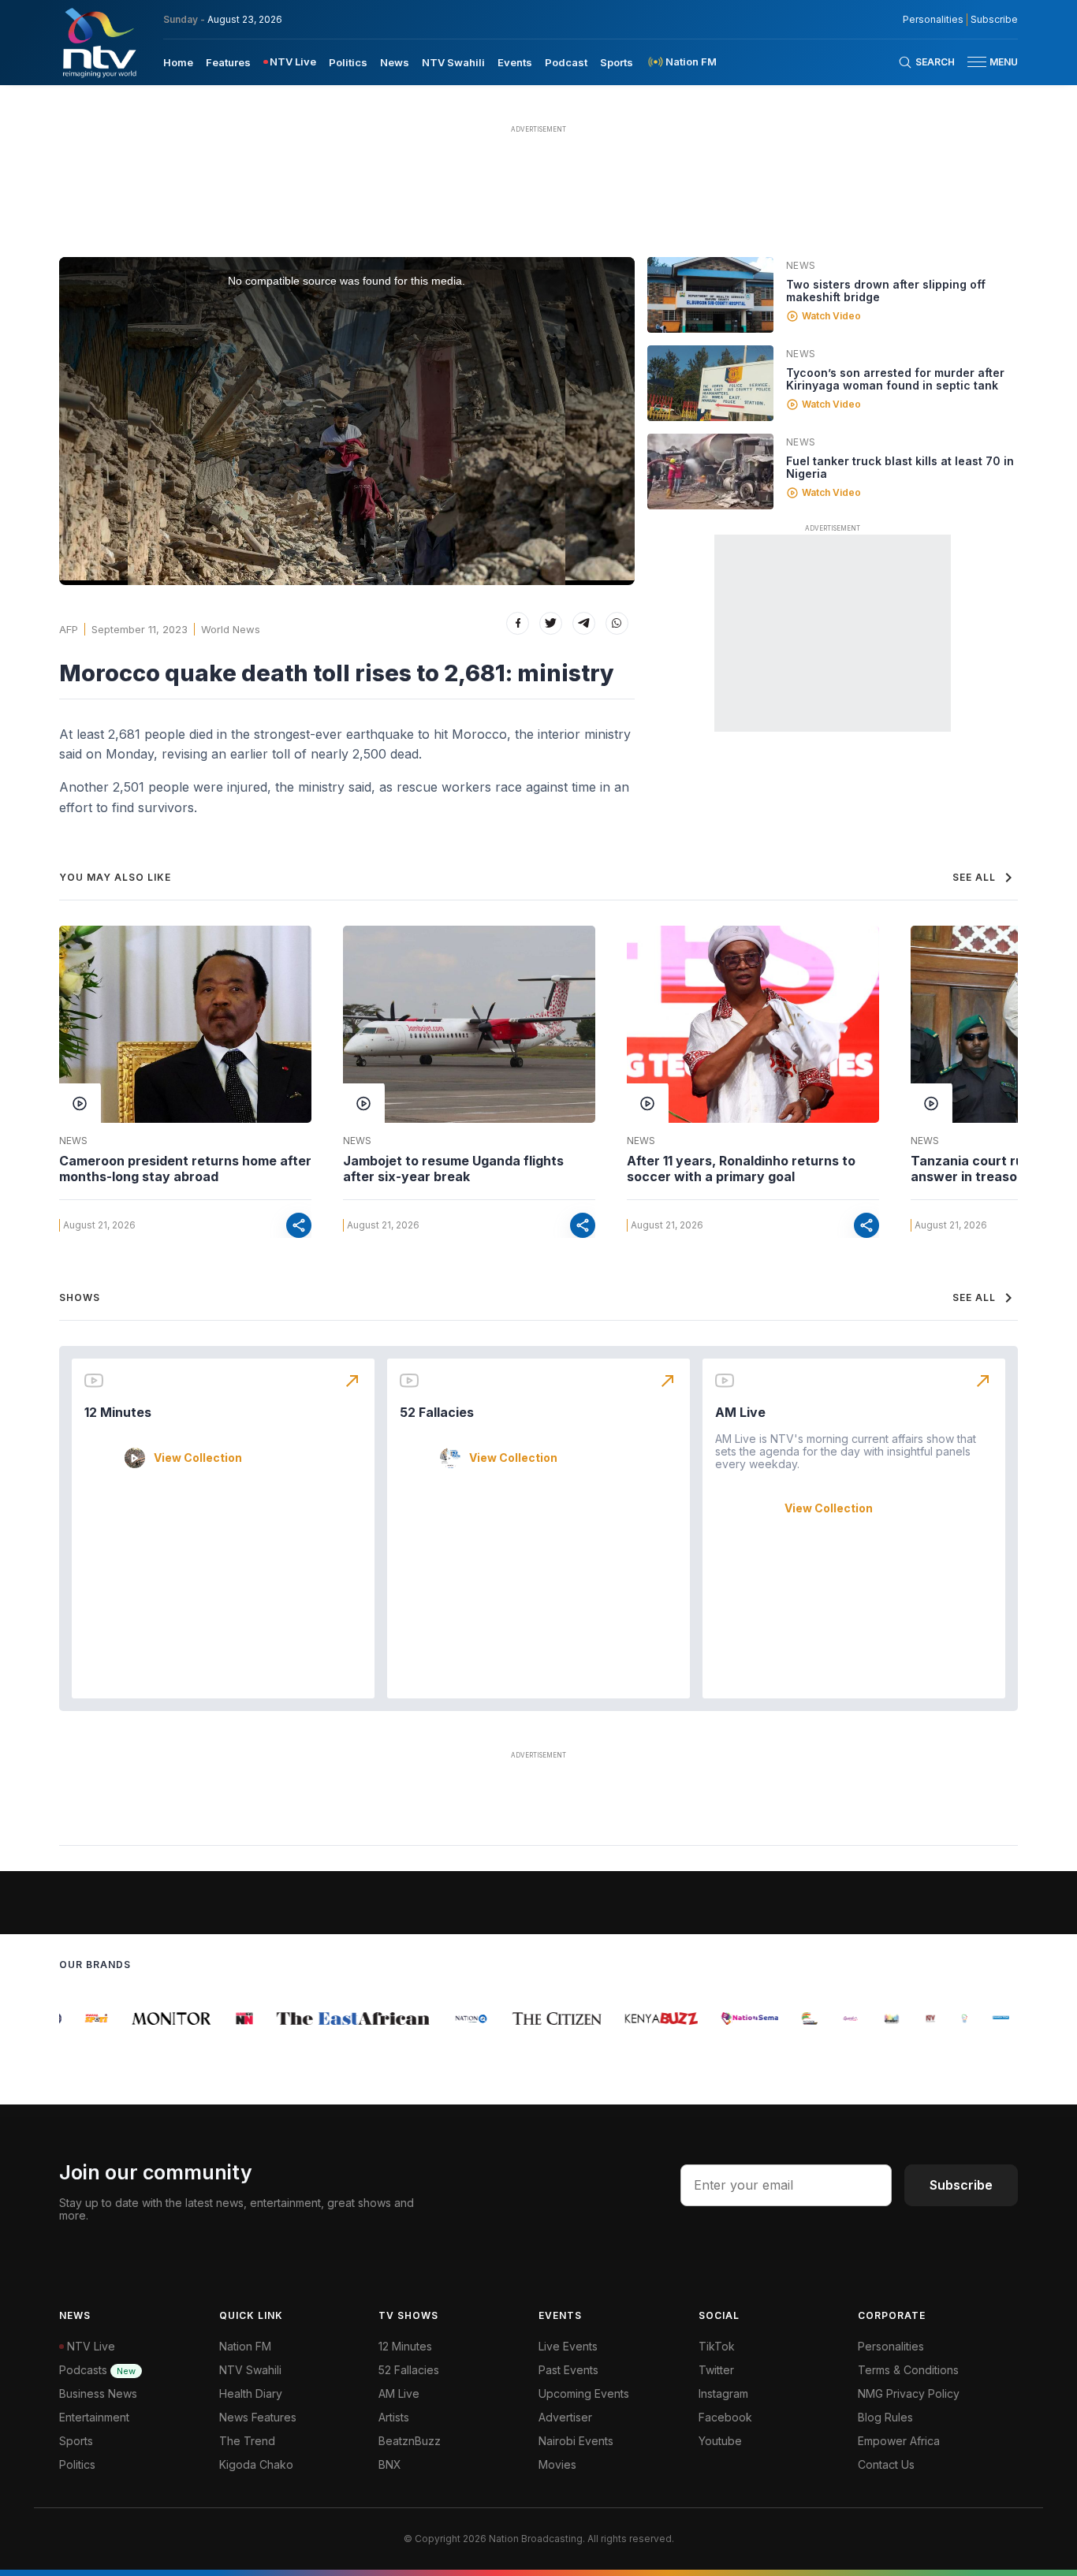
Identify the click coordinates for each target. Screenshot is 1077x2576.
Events (515, 62)
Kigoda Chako (256, 2464)
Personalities (933, 20)
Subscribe (994, 20)
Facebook (725, 2417)
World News (231, 629)
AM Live (740, 1412)
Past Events (568, 2370)
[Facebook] (518, 623)
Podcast (566, 62)
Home (178, 62)
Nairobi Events (576, 2441)
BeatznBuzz (410, 2441)
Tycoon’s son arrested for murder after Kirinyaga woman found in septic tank (895, 379)
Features (228, 62)
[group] (82, 2019)
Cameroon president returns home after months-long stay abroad (185, 1169)
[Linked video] (710, 295)
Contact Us (886, 2464)
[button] (986, 62)
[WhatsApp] (617, 623)
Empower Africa (899, 2441)
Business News (98, 2393)
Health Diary (251, 2393)
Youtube (720, 2441)
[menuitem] (178, 62)
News (395, 62)
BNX (390, 2464)
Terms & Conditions (908, 2370)
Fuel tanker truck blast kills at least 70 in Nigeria (900, 467)
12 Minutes (118, 1412)
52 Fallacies (437, 1412)
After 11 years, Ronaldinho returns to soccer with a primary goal (741, 1169)
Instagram (723, 2393)
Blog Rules (885, 2417)
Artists (394, 2417)
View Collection (198, 1458)
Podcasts (97, 2370)
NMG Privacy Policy (909, 2393)
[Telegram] (584, 623)
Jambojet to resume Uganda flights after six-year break (453, 1169)
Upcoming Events (584, 2393)
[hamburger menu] (977, 62)
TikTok (717, 2346)
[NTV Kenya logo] (99, 43)
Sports (617, 62)
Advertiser (565, 2417)
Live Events (568, 2346)
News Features (258, 2417)
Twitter (716, 2370)
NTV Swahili (453, 62)
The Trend (247, 2441)
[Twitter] (551, 623)
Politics (348, 62)
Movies (557, 2464)
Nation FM (245, 2346)
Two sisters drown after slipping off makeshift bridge (886, 291)
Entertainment (94, 2417)
